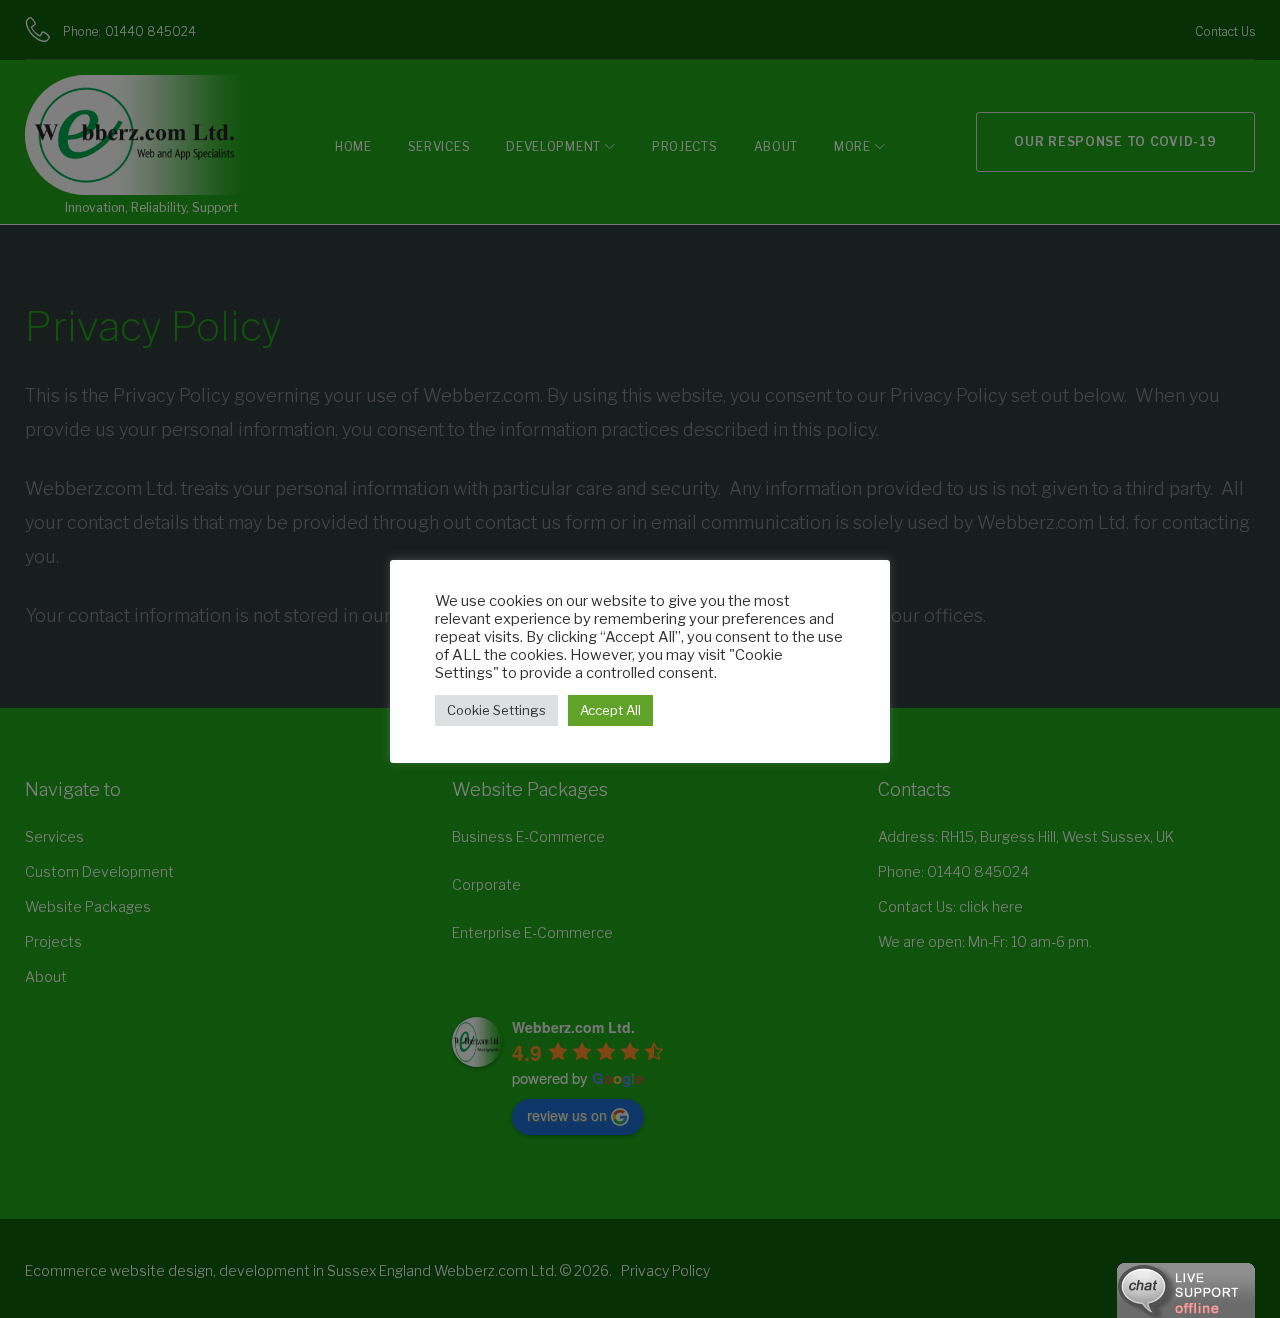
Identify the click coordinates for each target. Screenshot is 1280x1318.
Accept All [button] (610, 710)
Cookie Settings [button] (496, 710)
